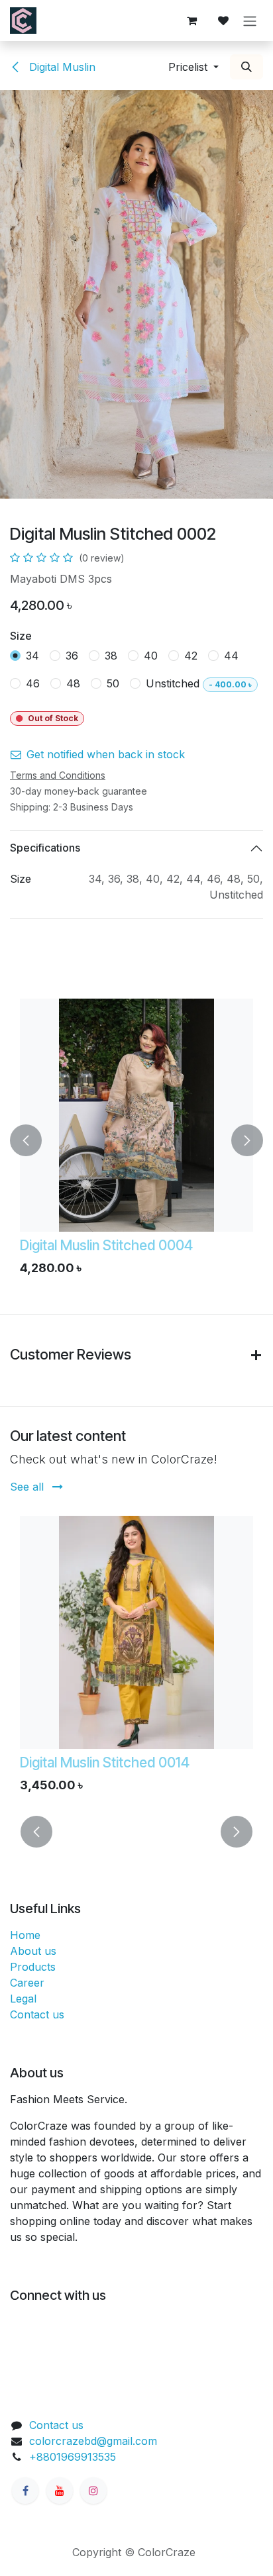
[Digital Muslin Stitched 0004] (136, 1115)
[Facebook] (25, 2491)
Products (33, 1967)
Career (27, 1983)
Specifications (45, 848)
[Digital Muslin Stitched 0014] (136, 1632)
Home (25, 1935)
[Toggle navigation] (250, 21)
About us (33, 1951)
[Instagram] (93, 2491)
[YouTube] (60, 2491)
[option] (136, 1140)
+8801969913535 (73, 2457)
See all (28, 1487)
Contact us (37, 2014)
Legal (23, 1999)
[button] (193, 67)
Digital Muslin (61, 67)
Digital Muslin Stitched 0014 (105, 1762)
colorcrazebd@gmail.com (93, 2441)
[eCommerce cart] (191, 21)
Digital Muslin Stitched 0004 (106, 1245)
